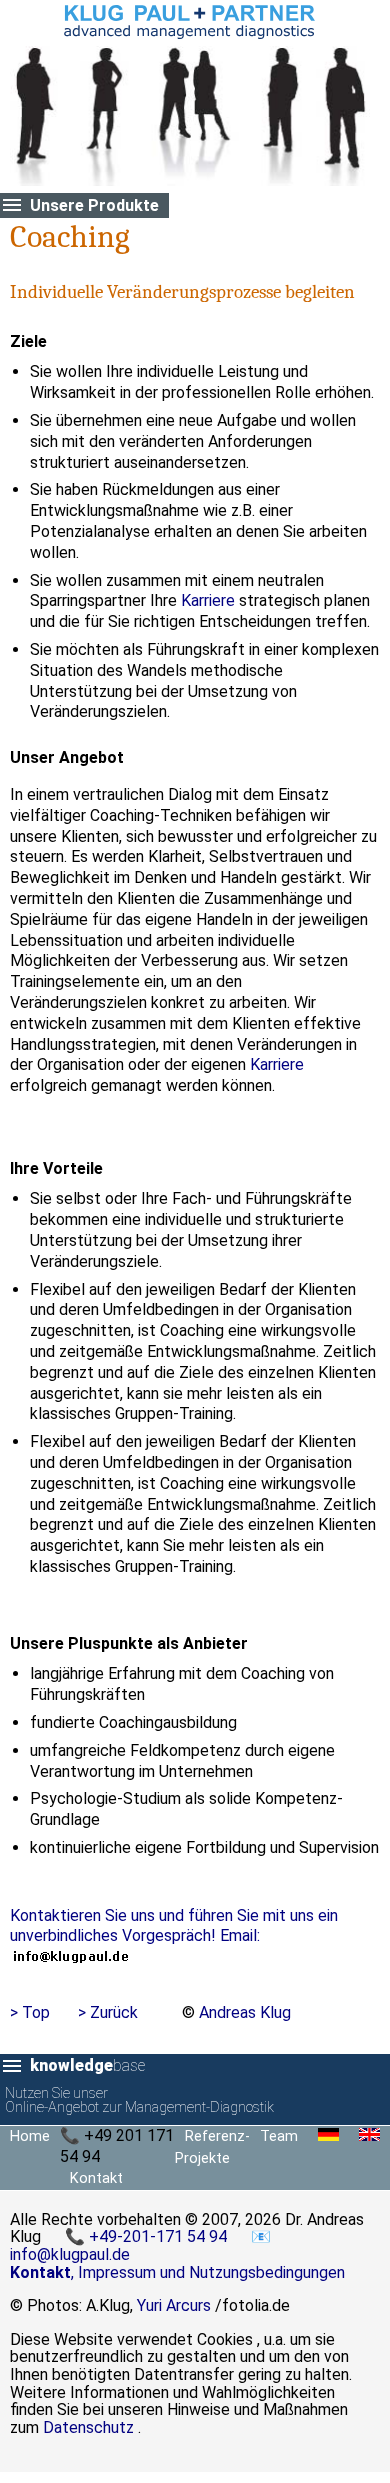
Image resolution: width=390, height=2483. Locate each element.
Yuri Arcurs (174, 2305)
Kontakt (96, 2178)
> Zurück (108, 2012)
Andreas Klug (245, 2012)
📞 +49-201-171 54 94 (148, 2236)
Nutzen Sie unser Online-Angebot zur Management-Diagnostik (139, 2100)
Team (279, 2136)
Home (30, 2136)
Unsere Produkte (94, 205)
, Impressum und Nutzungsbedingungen (177, 2272)
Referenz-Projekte (212, 2147)
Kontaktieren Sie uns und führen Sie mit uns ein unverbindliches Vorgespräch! (174, 1926)
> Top (30, 2012)
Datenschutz (88, 2427)
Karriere (208, 600)
